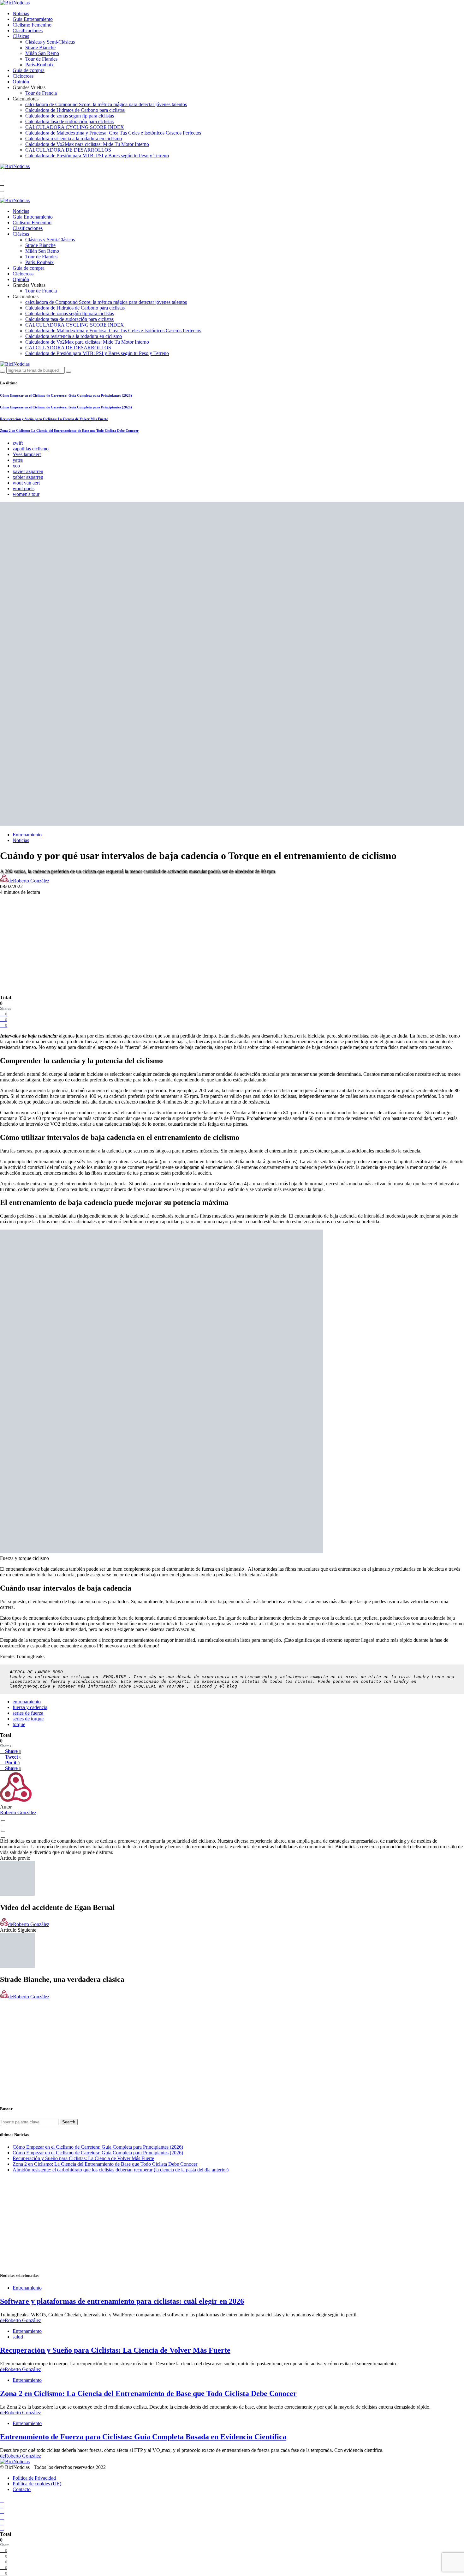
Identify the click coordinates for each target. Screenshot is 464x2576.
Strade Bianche (40, 48)
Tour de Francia (41, 93)
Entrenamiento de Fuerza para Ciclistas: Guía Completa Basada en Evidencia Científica (143, 2437)
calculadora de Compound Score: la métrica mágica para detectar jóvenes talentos (106, 104)
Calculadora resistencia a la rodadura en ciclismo (74, 138)
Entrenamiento (27, 835)
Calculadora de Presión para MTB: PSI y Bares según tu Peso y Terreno (97, 156)
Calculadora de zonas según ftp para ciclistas (70, 116)
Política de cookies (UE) (37, 2484)
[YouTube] (2, 172)
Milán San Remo (42, 53)
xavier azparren (28, 471)
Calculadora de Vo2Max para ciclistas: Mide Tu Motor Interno (87, 144)
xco (16, 466)
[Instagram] (2, 189)
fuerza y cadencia (30, 1707)
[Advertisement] (232, 939)
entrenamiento (27, 1702)
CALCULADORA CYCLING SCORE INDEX (75, 127)
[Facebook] (2, 178)
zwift (18, 443)
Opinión (21, 82)
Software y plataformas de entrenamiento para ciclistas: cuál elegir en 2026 (122, 2301)
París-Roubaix (39, 65)
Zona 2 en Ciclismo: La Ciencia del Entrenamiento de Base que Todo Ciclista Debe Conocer (69, 430)
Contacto (22, 2489)
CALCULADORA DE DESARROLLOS (68, 150)
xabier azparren (28, 477)
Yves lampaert (27, 454)
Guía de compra (29, 70)
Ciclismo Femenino (32, 25)
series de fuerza (28, 1713)
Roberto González (18, 1812)
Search (69, 2122)
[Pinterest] (2, 195)
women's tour (26, 494)
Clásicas (21, 36)
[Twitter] (2, 183)
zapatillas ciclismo (31, 449)
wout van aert (26, 483)
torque (19, 1724)
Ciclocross (23, 76)
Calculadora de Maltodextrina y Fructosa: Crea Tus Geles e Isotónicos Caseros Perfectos (113, 133)
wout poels (24, 488)
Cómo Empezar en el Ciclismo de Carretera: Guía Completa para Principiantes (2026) (66, 395)
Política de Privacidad (34, 2478)
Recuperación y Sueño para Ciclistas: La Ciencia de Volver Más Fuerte (54, 419)
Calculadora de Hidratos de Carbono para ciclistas (75, 110)
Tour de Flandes (41, 59)
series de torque (28, 1719)
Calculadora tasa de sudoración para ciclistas (69, 121)
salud (18, 2337)
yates (18, 460)
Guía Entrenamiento (33, 19)
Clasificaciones (28, 30)
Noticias (21, 13)
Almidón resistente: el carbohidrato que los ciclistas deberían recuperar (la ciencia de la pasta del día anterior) (121, 2170)
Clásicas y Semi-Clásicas (50, 42)
